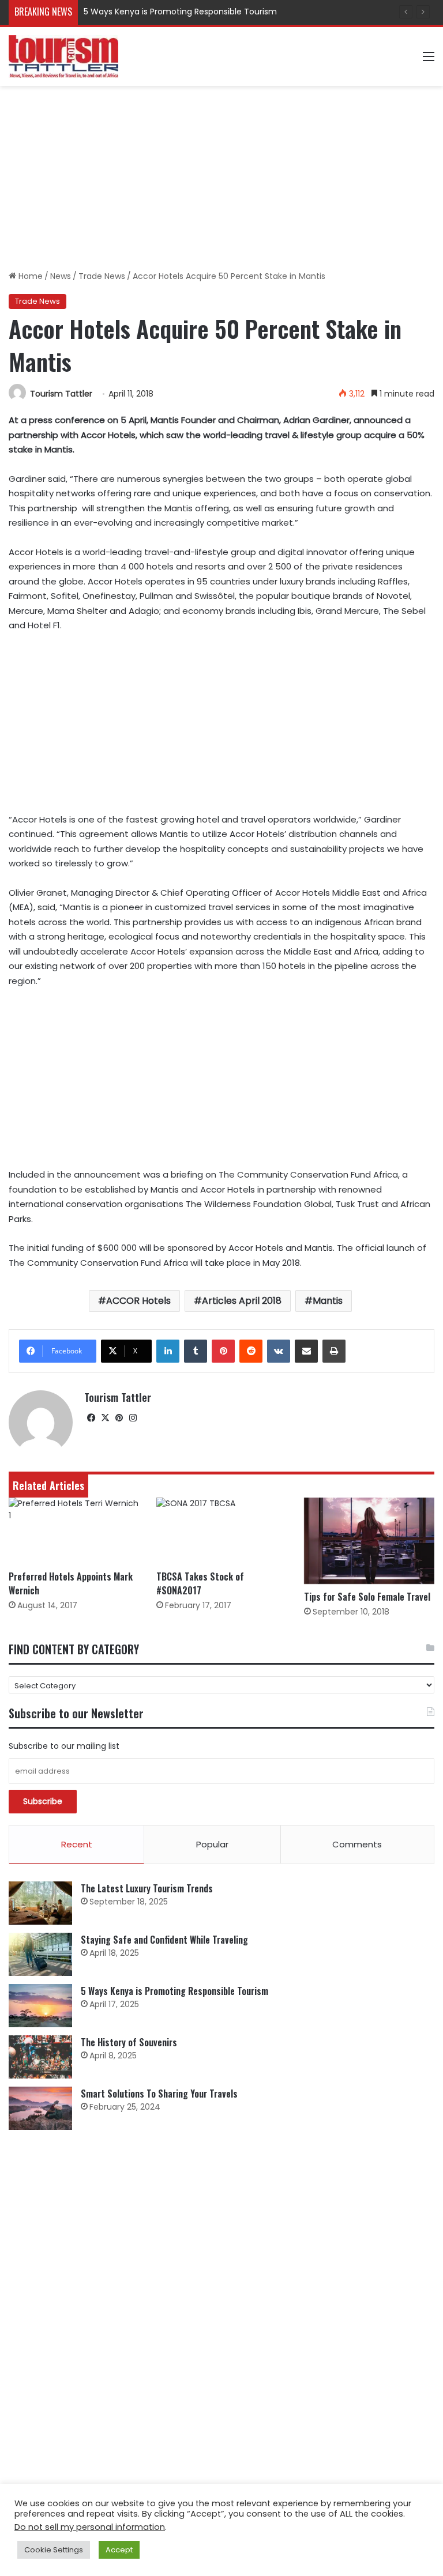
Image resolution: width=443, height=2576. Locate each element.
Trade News (102, 276)
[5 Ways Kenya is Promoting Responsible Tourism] (40, 2006)
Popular (212, 1844)
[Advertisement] (221, 178)
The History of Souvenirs (129, 2042)
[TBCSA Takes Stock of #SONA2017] (221, 1531)
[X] (105, 1418)
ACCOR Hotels (138, 1301)
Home (29, 276)
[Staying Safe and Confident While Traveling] (40, 1954)
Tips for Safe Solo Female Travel (367, 1597)
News (61, 276)
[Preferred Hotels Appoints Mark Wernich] (74, 1531)
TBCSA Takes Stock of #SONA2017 (200, 1583)
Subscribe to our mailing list (64, 1746)
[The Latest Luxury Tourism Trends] (40, 1903)
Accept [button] (119, 2550)
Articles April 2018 (242, 1301)
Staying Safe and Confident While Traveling (164, 1940)
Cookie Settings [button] (54, 2550)
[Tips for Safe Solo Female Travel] (369, 1541)
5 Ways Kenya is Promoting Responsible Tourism (180, 12)
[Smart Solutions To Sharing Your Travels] (40, 2108)
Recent (77, 1844)
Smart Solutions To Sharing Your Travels (159, 2094)
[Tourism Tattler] (63, 56)
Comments (357, 1844)
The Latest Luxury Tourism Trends (147, 1888)
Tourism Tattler (61, 394)
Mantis (328, 1301)
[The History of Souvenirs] (40, 2057)
